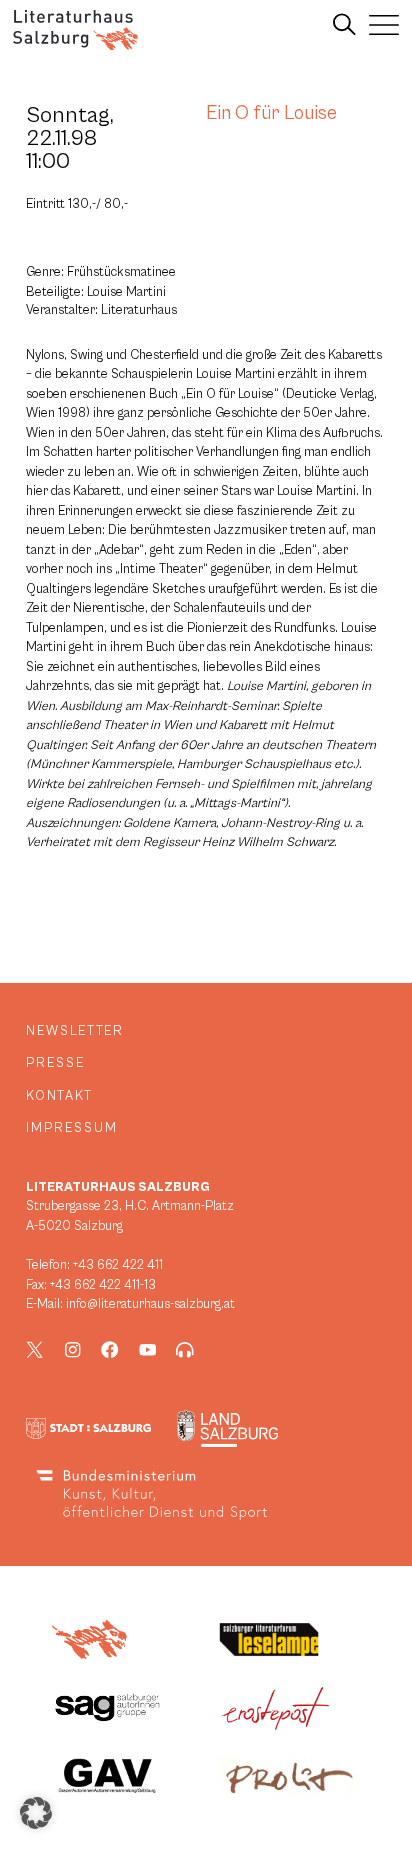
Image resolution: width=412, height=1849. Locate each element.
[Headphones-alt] (185, 1350)
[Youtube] (148, 1350)
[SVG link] (75, 30)
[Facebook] (110, 1350)
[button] (36, 1813)
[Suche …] (344, 25)
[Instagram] (73, 1350)
